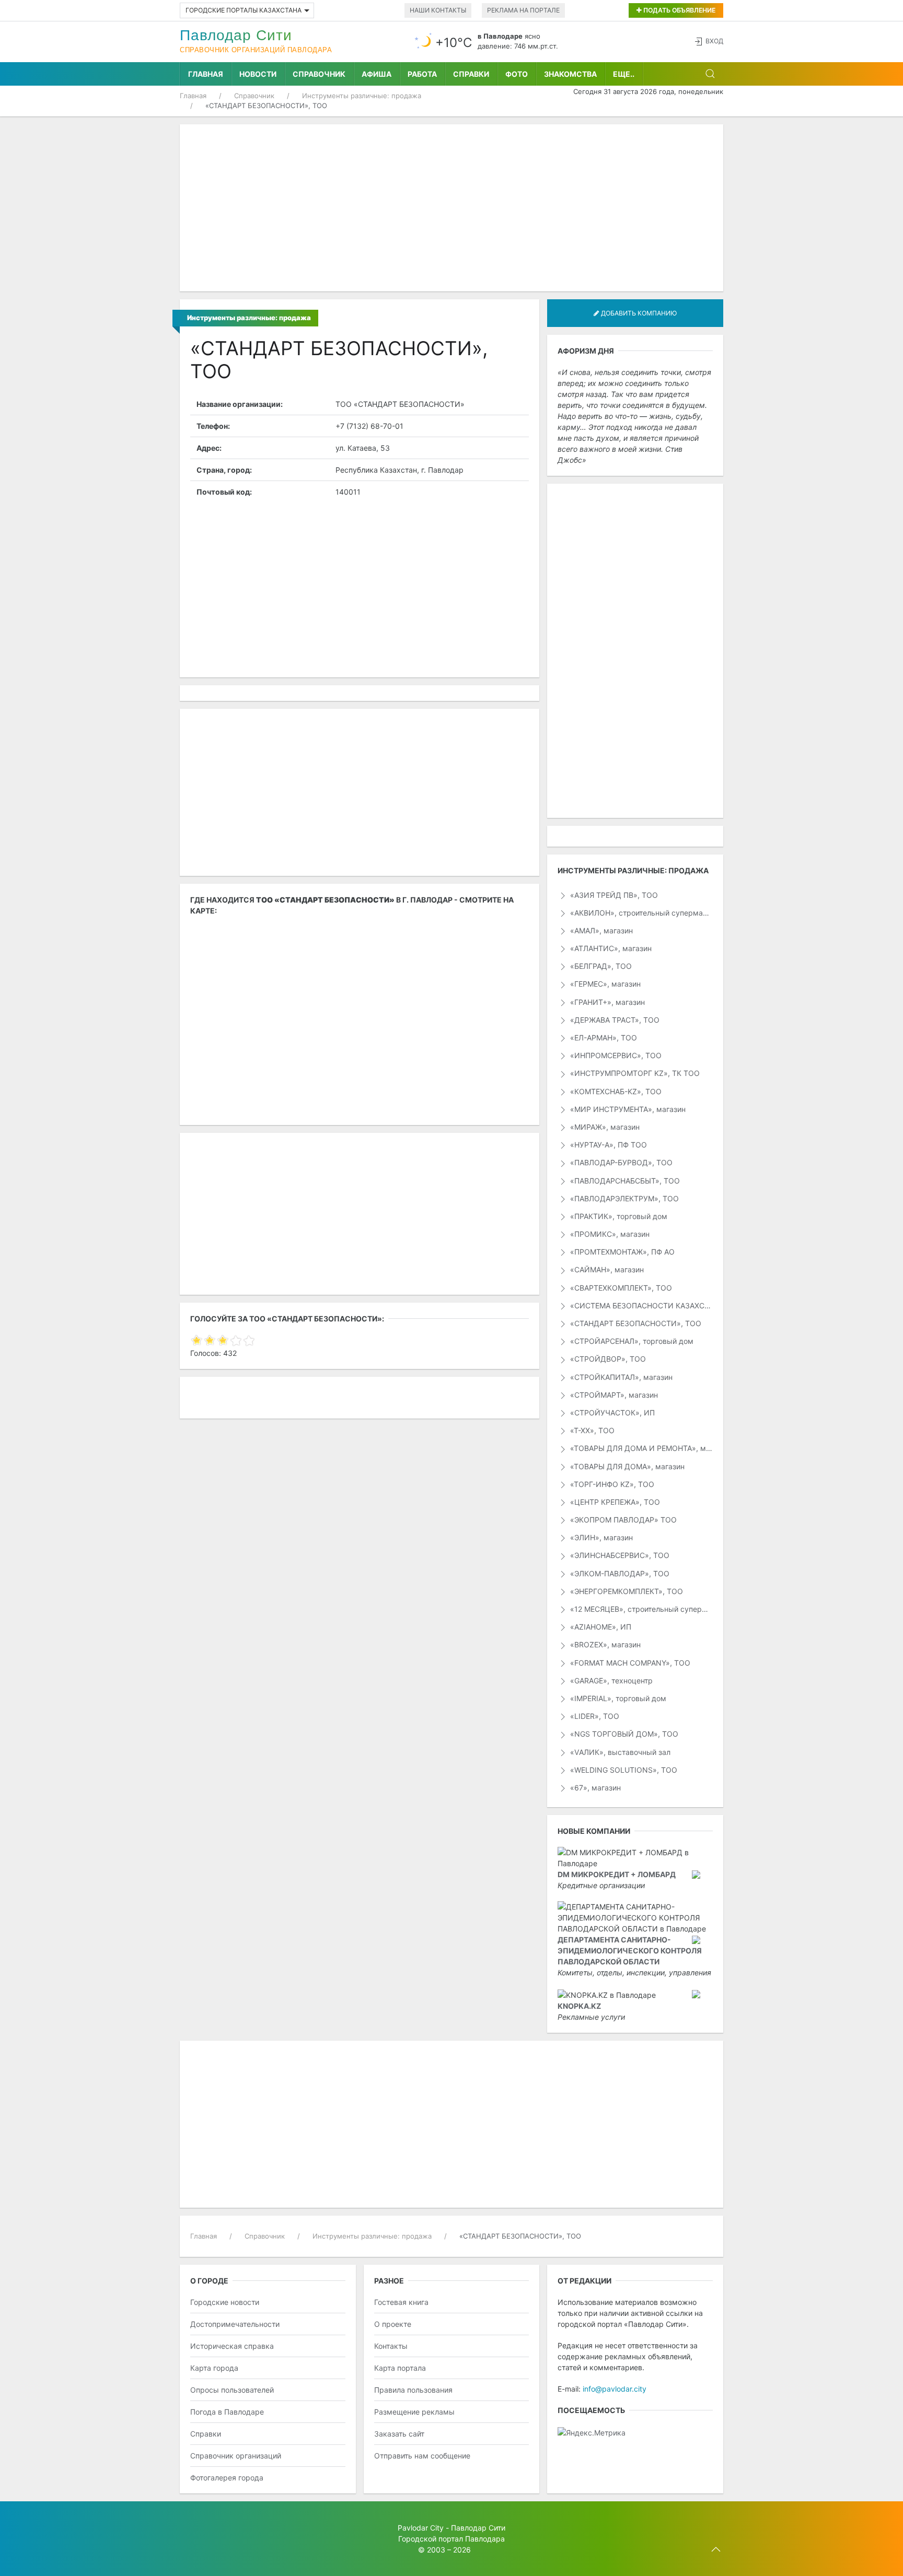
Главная (206, 74)
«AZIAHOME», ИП (600, 1627)
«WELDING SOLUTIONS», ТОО (623, 1770)
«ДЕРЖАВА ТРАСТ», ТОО (614, 1020)
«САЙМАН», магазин (606, 1269)
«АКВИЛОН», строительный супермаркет (640, 913)
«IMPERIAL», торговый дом (617, 1698)
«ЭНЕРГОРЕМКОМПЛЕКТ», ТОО (626, 1591)
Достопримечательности (235, 2324)
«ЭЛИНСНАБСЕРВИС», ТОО (619, 1555)
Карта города (214, 2368)
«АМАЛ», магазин (600, 930)
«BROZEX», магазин (604, 1644)
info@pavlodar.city (615, 2389)
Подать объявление (679, 10)
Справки (471, 74)
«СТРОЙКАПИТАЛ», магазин (620, 1377)
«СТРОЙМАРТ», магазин (613, 1395)
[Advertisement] (451, 208)
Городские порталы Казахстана (244, 10)
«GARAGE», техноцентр (610, 1681)
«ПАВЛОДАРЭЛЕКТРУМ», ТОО (623, 1198)
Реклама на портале (523, 10)
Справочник (319, 74)
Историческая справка (232, 2346)
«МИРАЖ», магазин (604, 1127)
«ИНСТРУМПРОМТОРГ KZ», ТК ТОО (634, 1073)
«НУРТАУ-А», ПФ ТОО (607, 1145)
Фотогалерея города (227, 2478)
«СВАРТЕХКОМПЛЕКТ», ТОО (620, 1288)
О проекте (393, 2324)
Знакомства (570, 74)
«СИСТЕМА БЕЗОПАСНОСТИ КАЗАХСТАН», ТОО (640, 1305)
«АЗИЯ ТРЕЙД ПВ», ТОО (613, 895)
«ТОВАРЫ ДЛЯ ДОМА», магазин (626, 1466)
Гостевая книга (401, 2302)
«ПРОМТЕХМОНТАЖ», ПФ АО (621, 1252)
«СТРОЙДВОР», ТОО (607, 1359)
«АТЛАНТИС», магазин (610, 948)
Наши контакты (438, 10)
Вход (714, 41)
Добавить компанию (638, 313)
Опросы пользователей (232, 2390)
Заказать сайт (399, 2434)
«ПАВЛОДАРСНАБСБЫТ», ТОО (624, 1181)
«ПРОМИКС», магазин (609, 1234)
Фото (517, 74)
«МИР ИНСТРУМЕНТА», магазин (627, 1109)
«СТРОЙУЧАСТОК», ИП (611, 1413)
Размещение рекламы (414, 2412)
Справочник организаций (236, 2456)
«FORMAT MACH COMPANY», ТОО (629, 1663)
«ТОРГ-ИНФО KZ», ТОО (611, 1484)
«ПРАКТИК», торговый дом (618, 1216)
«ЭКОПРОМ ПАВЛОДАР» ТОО (622, 1520)
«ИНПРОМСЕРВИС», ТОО (615, 1055)
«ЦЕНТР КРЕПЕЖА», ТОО (614, 1502)
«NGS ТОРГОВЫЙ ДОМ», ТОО (623, 1734)
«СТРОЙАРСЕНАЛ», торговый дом (631, 1341)
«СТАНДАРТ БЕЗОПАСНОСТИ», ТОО (635, 1323)
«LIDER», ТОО (594, 1716)
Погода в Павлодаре (227, 2412)
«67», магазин (594, 1788)
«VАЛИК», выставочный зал (619, 1752)
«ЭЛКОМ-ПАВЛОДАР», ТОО (619, 1573)
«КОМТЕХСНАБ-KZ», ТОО (615, 1091)
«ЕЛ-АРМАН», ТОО (603, 1038)
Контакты (391, 2346)
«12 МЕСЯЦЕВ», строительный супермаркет (640, 1609)
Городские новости (225, 2302)
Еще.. (624, 74)
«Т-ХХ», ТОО (591, 1430)
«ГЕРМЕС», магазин (604, 984)
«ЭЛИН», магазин (600, 1537)
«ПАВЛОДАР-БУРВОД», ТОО (620, 1162)
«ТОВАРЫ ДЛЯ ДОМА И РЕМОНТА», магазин (640, 1448)
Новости (258, 74)
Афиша (377, 74)
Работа (422, 74)
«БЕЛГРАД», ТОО (600, 966)
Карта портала (400, 2368)
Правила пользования (413, 2390)
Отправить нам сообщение (422, 2456)
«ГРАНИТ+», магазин (606, 1002)
